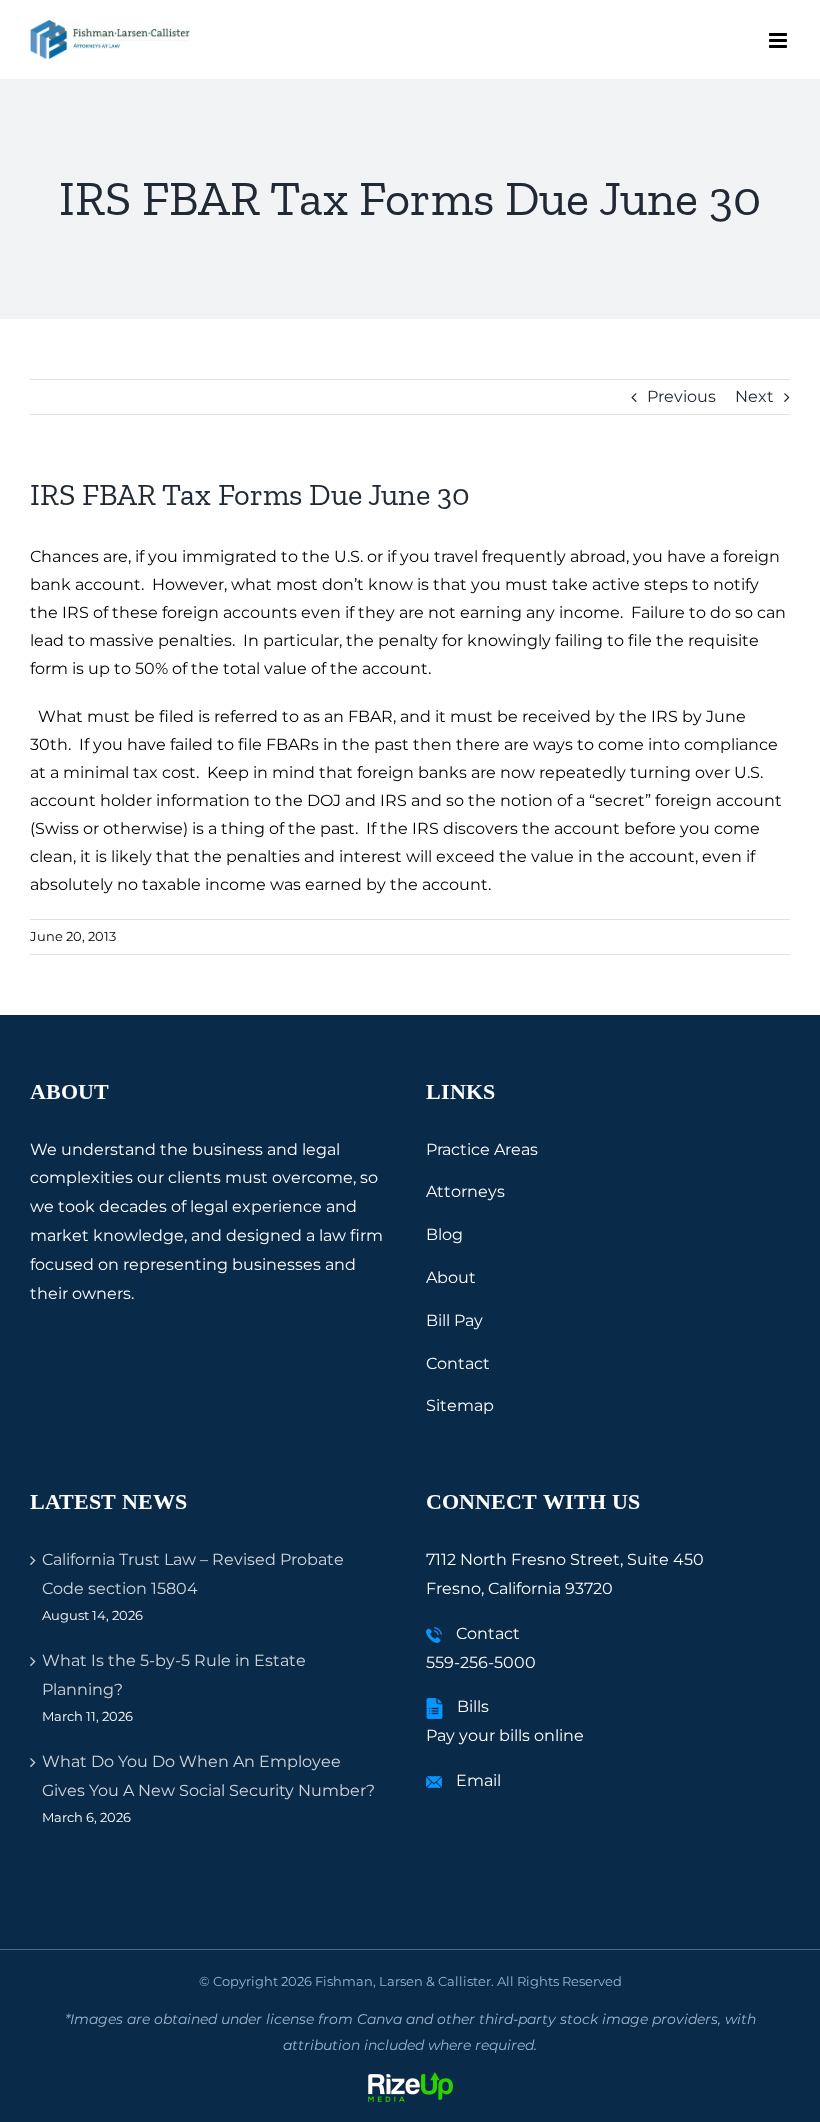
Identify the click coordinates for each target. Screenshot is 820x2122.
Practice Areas (482, 1149)
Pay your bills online (505, 1735)
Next (754, 396)
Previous (681, 396)
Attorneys (465, 1191)
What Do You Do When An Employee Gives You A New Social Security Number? (208, 1776)
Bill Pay (454, 1320)
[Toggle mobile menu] (779, 40)
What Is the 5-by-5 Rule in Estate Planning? (174, 1675)
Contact (458, 1363)
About (451, 1277)
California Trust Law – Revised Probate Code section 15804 (193, 1574)
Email (478, 1780)
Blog (444, 1234)
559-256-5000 (481, 1662)
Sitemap (460, 1405)
